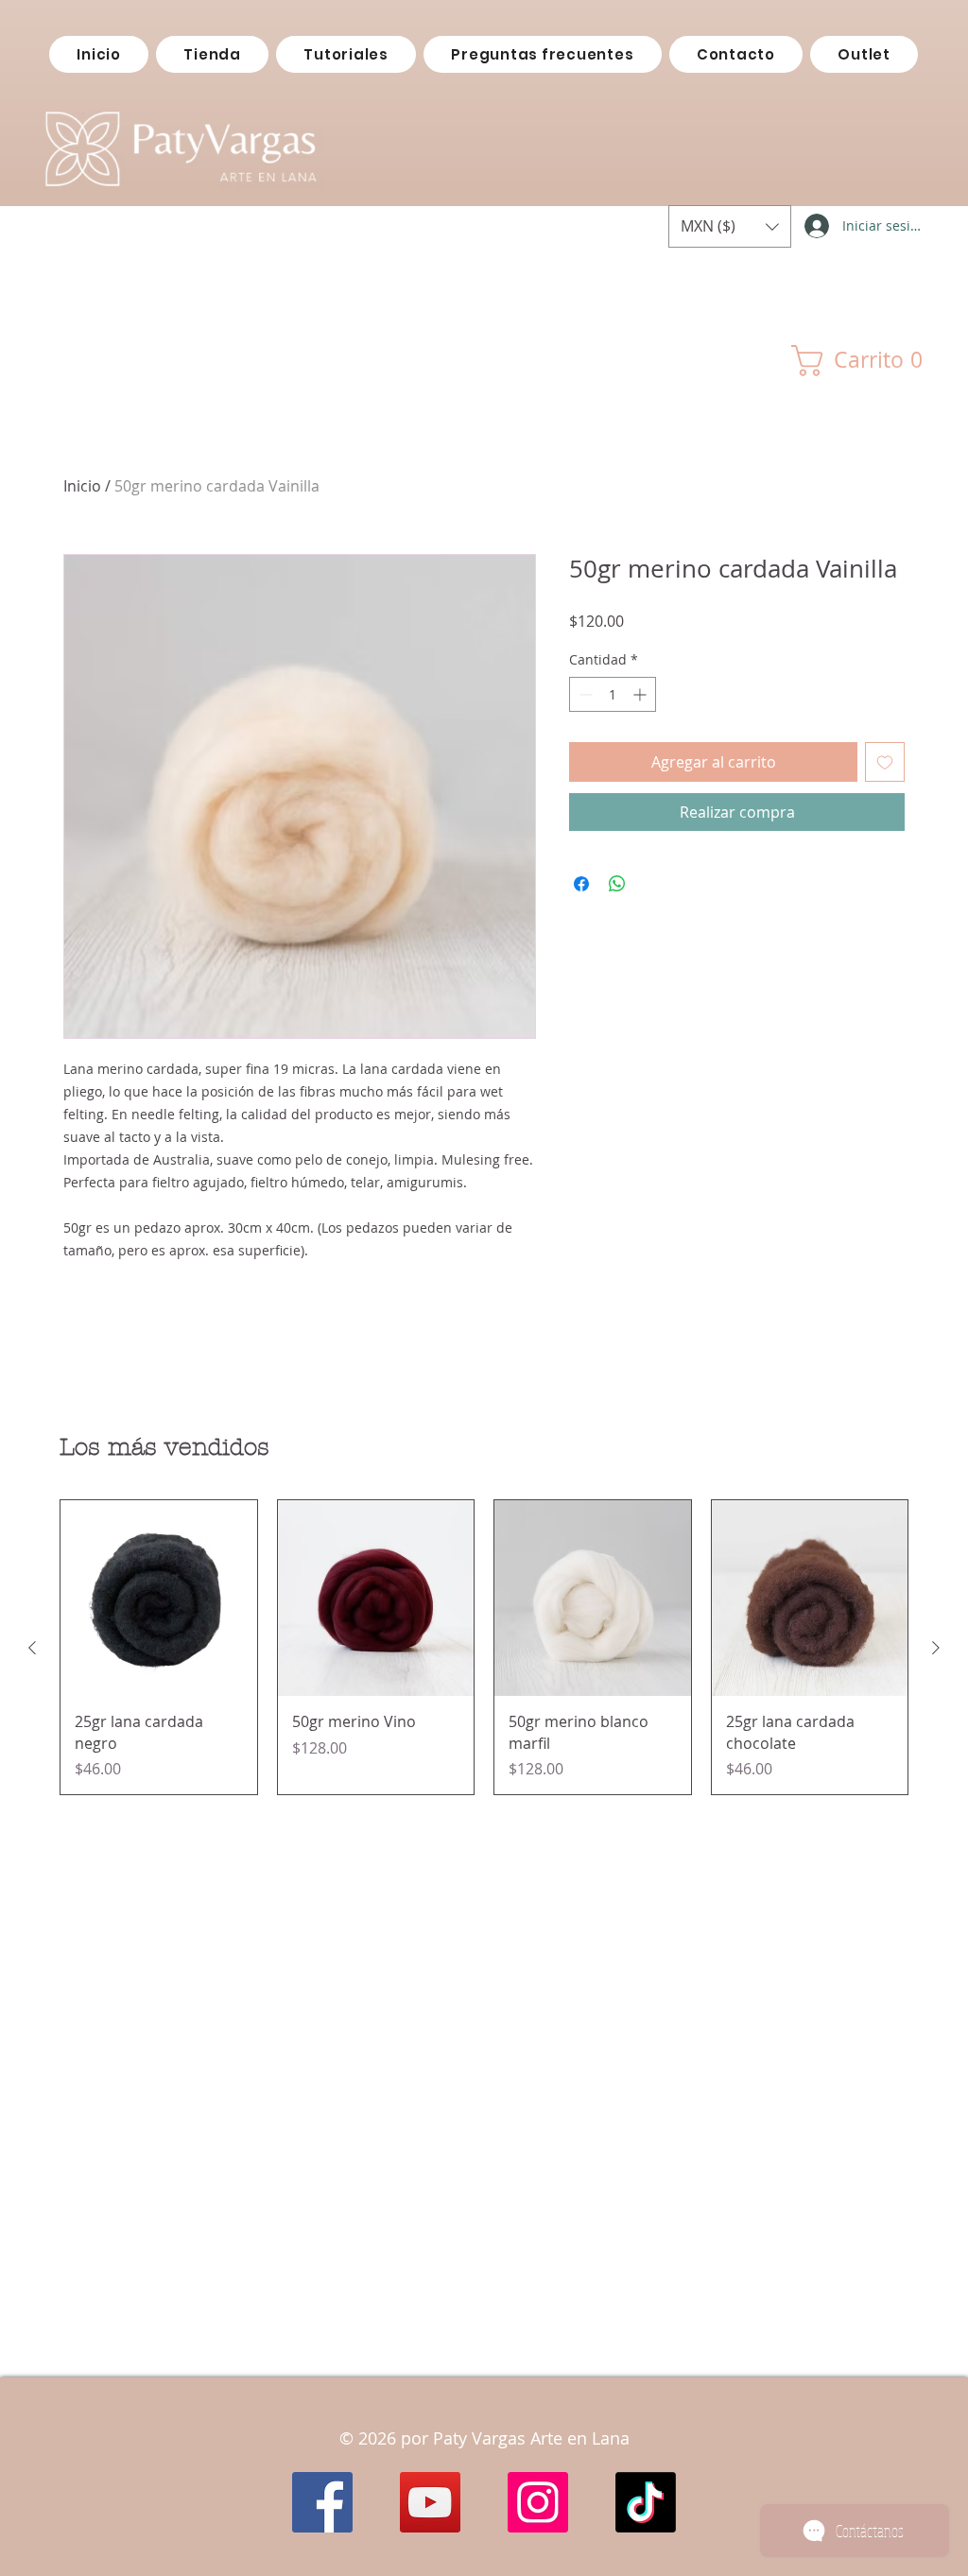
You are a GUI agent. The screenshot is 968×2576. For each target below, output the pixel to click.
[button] (730, 226)
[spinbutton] (613, 694)
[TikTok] (646, 2502)
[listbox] (730, 226)
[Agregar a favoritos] (885, 762)
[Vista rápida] (159, 1599)
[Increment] (641, 694)
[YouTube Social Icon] (430, 2502)
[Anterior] (32, 1648)
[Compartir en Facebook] (581, 884)
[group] (484, 1647)
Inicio (82, 486)
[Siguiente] (936, 1648)
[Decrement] (584, 694)
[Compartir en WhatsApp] (617, 884)
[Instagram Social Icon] (538, 2502)
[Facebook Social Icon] (322, 2502)
